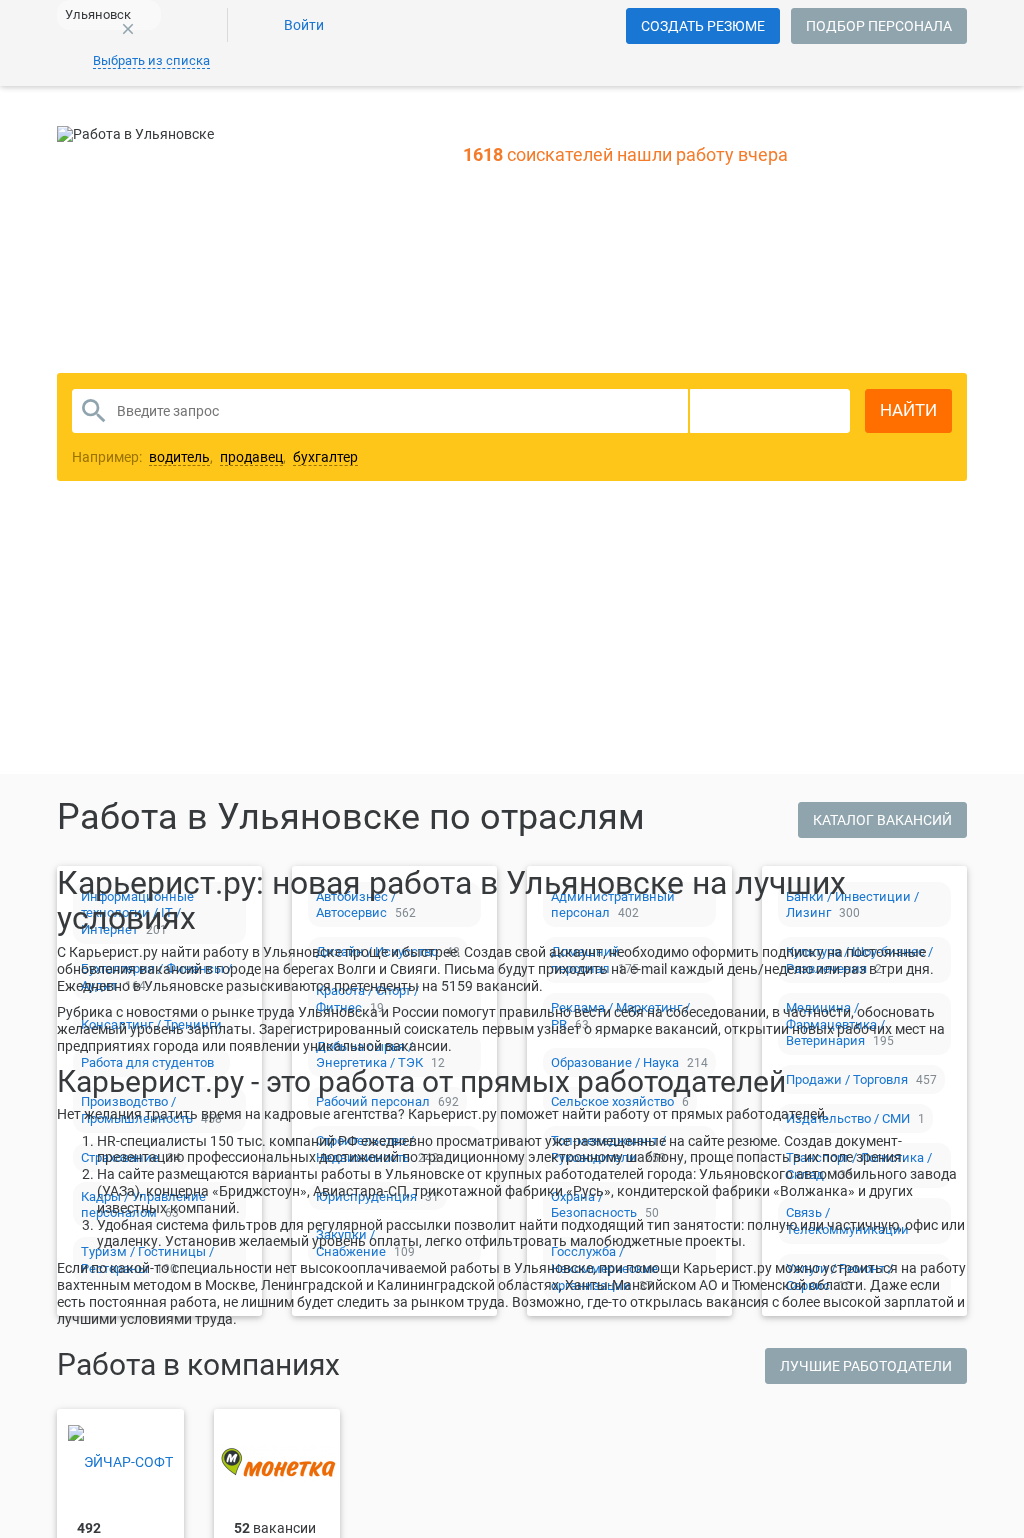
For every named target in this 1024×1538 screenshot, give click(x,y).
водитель (179, 457)
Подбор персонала (879, 26)
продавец (251, 457)
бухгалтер (325, 457)
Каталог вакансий (882, 820)
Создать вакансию (669, 598)
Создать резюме (703, 26)
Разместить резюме (363, 598)
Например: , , (215, 457)
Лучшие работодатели (866, 1366)
